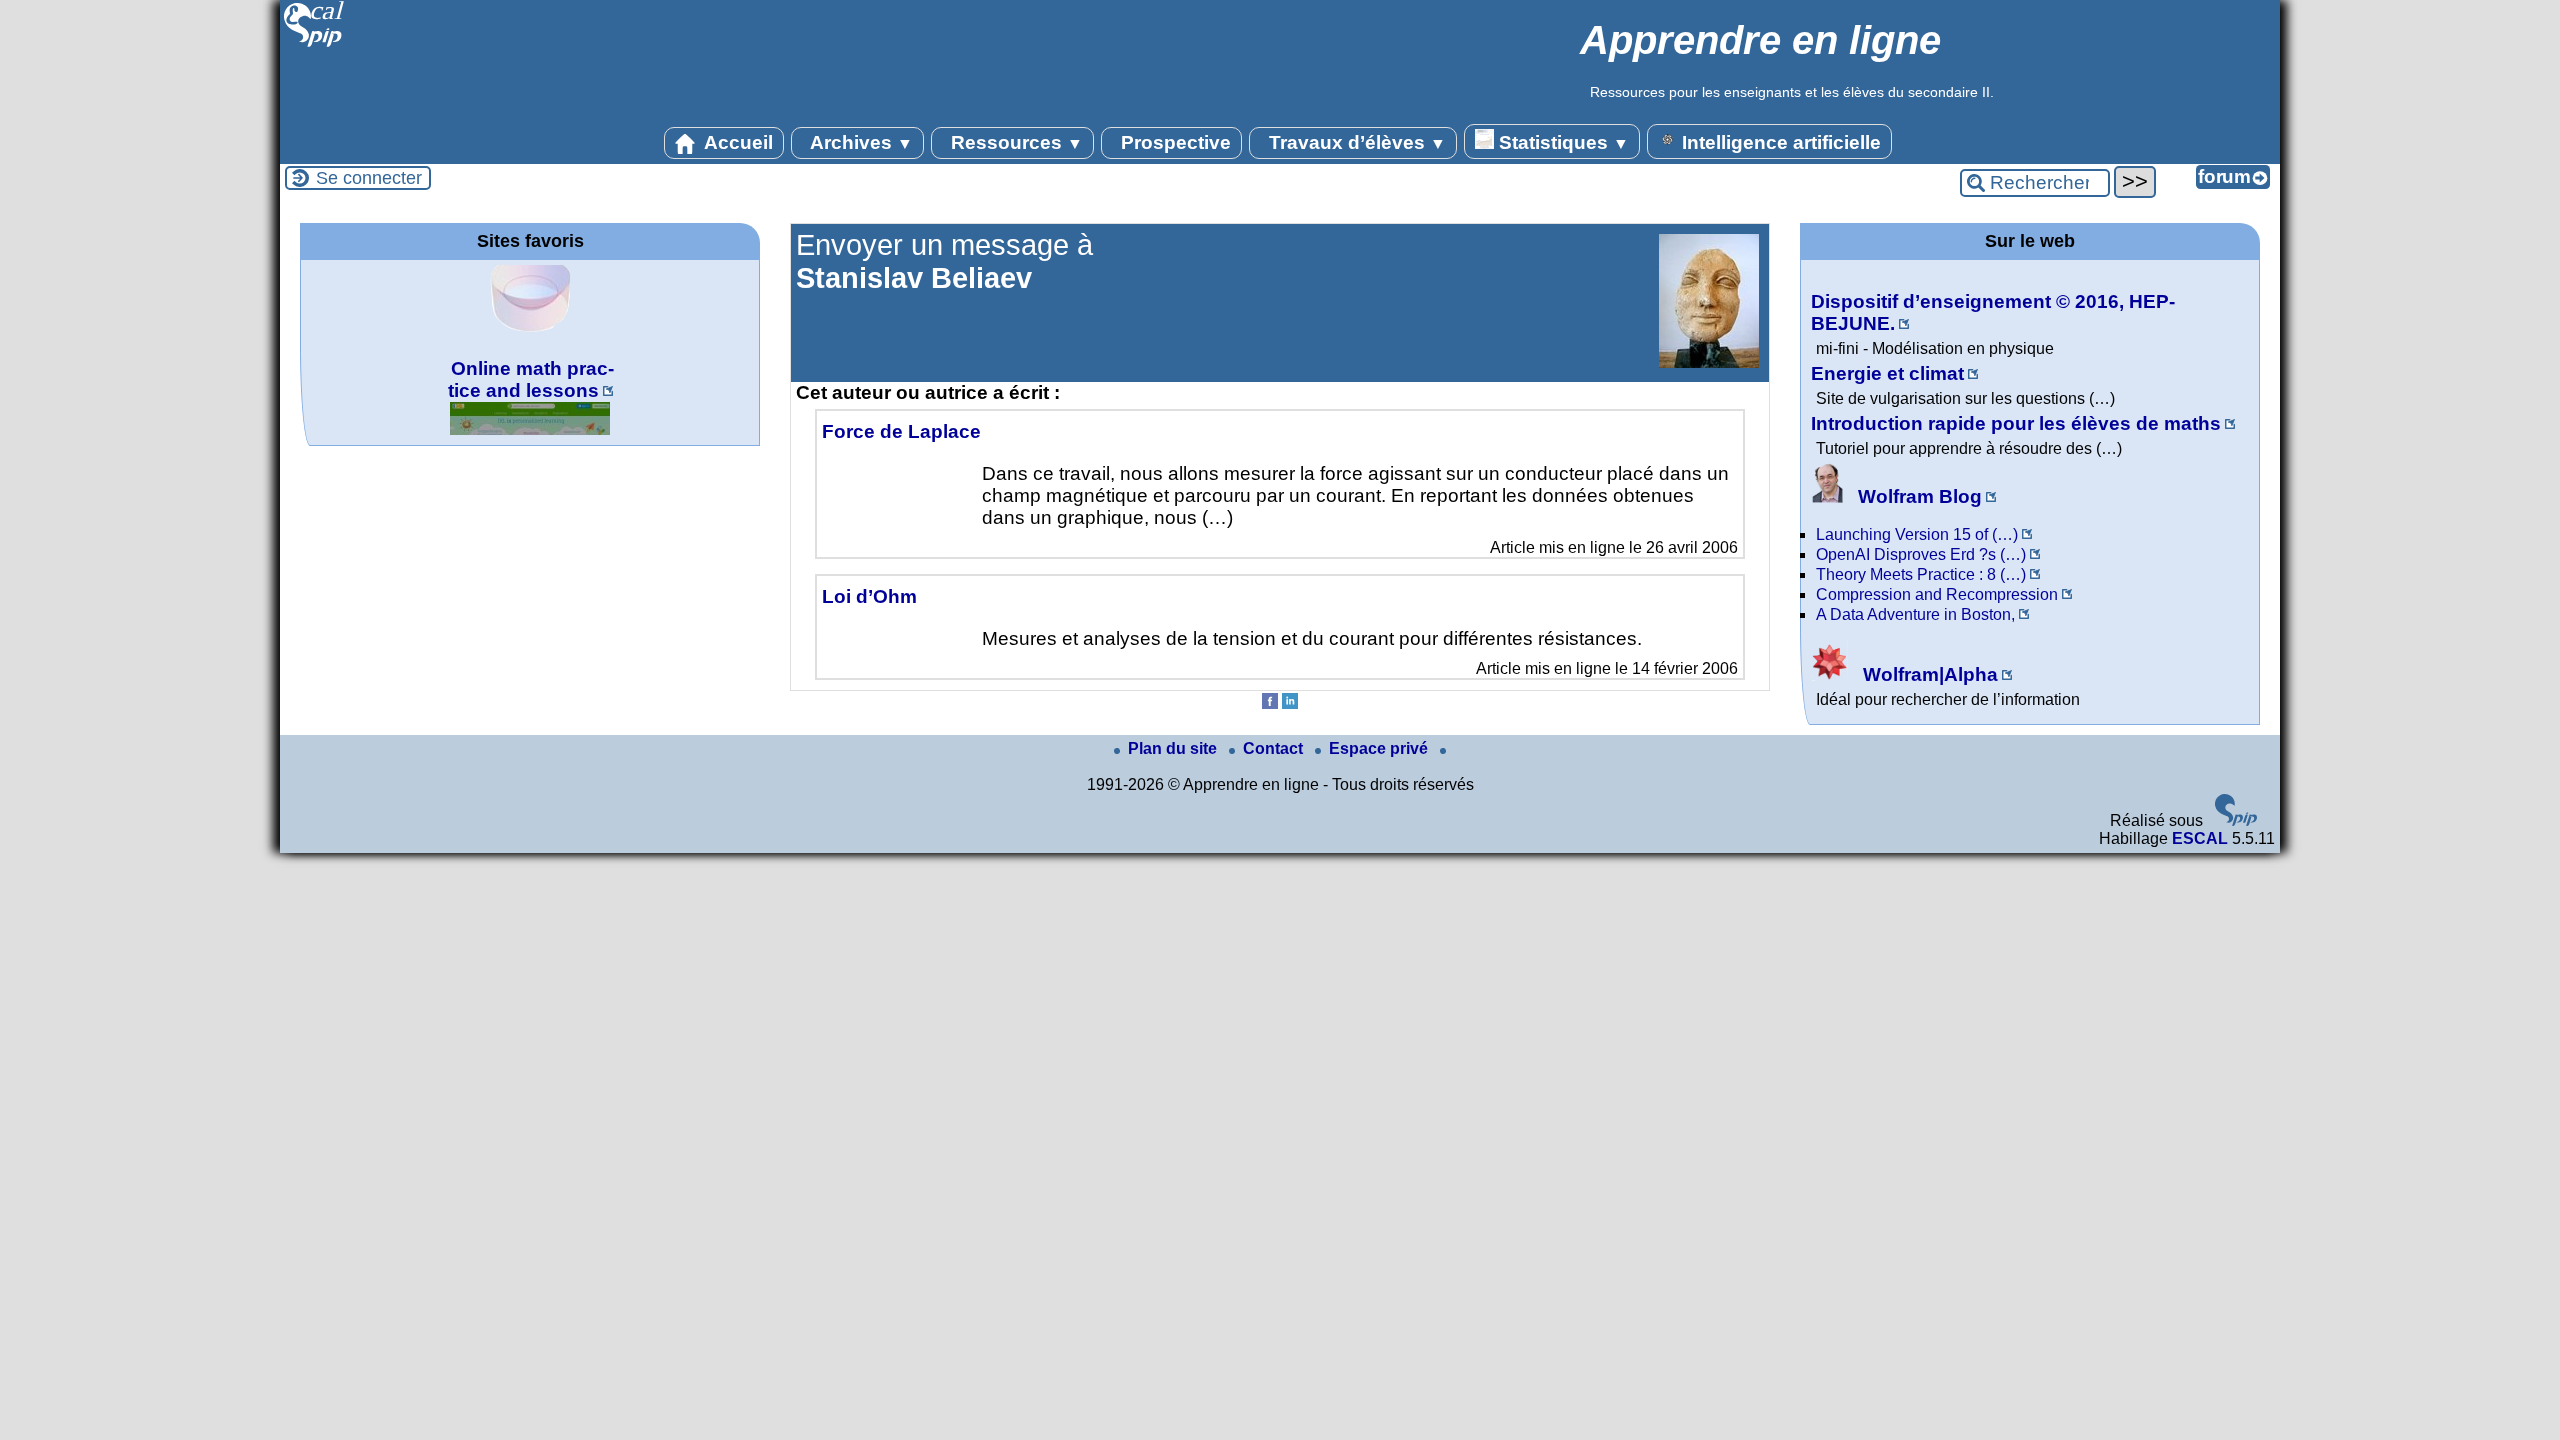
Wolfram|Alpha (1928, 674)
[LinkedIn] (1290, 703)
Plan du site (1174, 748)
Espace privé (1380, 748)
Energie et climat (1887, 373)
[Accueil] (314, 44)
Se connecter (369, 178)
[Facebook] (1270, 703)
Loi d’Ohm (869, 596)
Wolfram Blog (1917, 496)
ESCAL (2200, 838)
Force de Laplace (901, 431)
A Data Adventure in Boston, (1915, 614)
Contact (1275, 748)
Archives (859, 142)
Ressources (1014, 142)
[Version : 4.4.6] (2236, 820)
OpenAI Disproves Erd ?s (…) (1921, 554)
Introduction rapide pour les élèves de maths (2016, 423)
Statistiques (1561, 142)
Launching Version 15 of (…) (1917, 534)
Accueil (736, 142)
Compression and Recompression (1937, 594)
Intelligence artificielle (1779, 142)
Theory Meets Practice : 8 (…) (1921, 574)
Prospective (1173, 142)
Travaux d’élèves (1355, 142)
